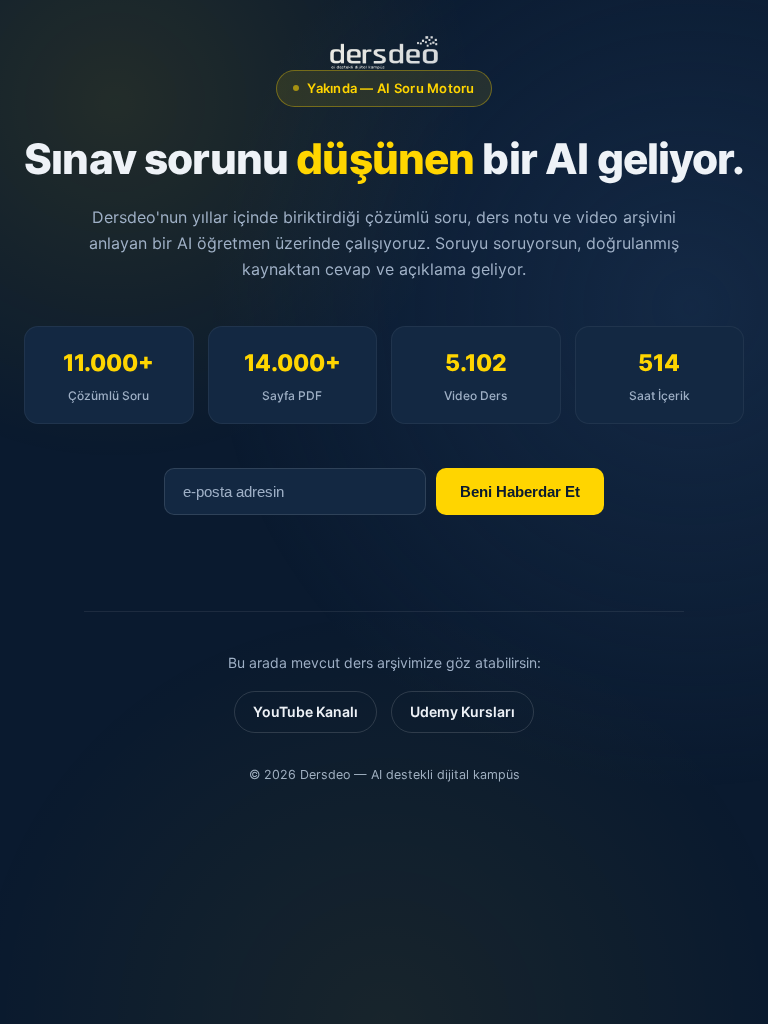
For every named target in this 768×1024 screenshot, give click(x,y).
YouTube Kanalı (305, 711)
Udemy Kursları (462, 711)
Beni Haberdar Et (520, 491)
